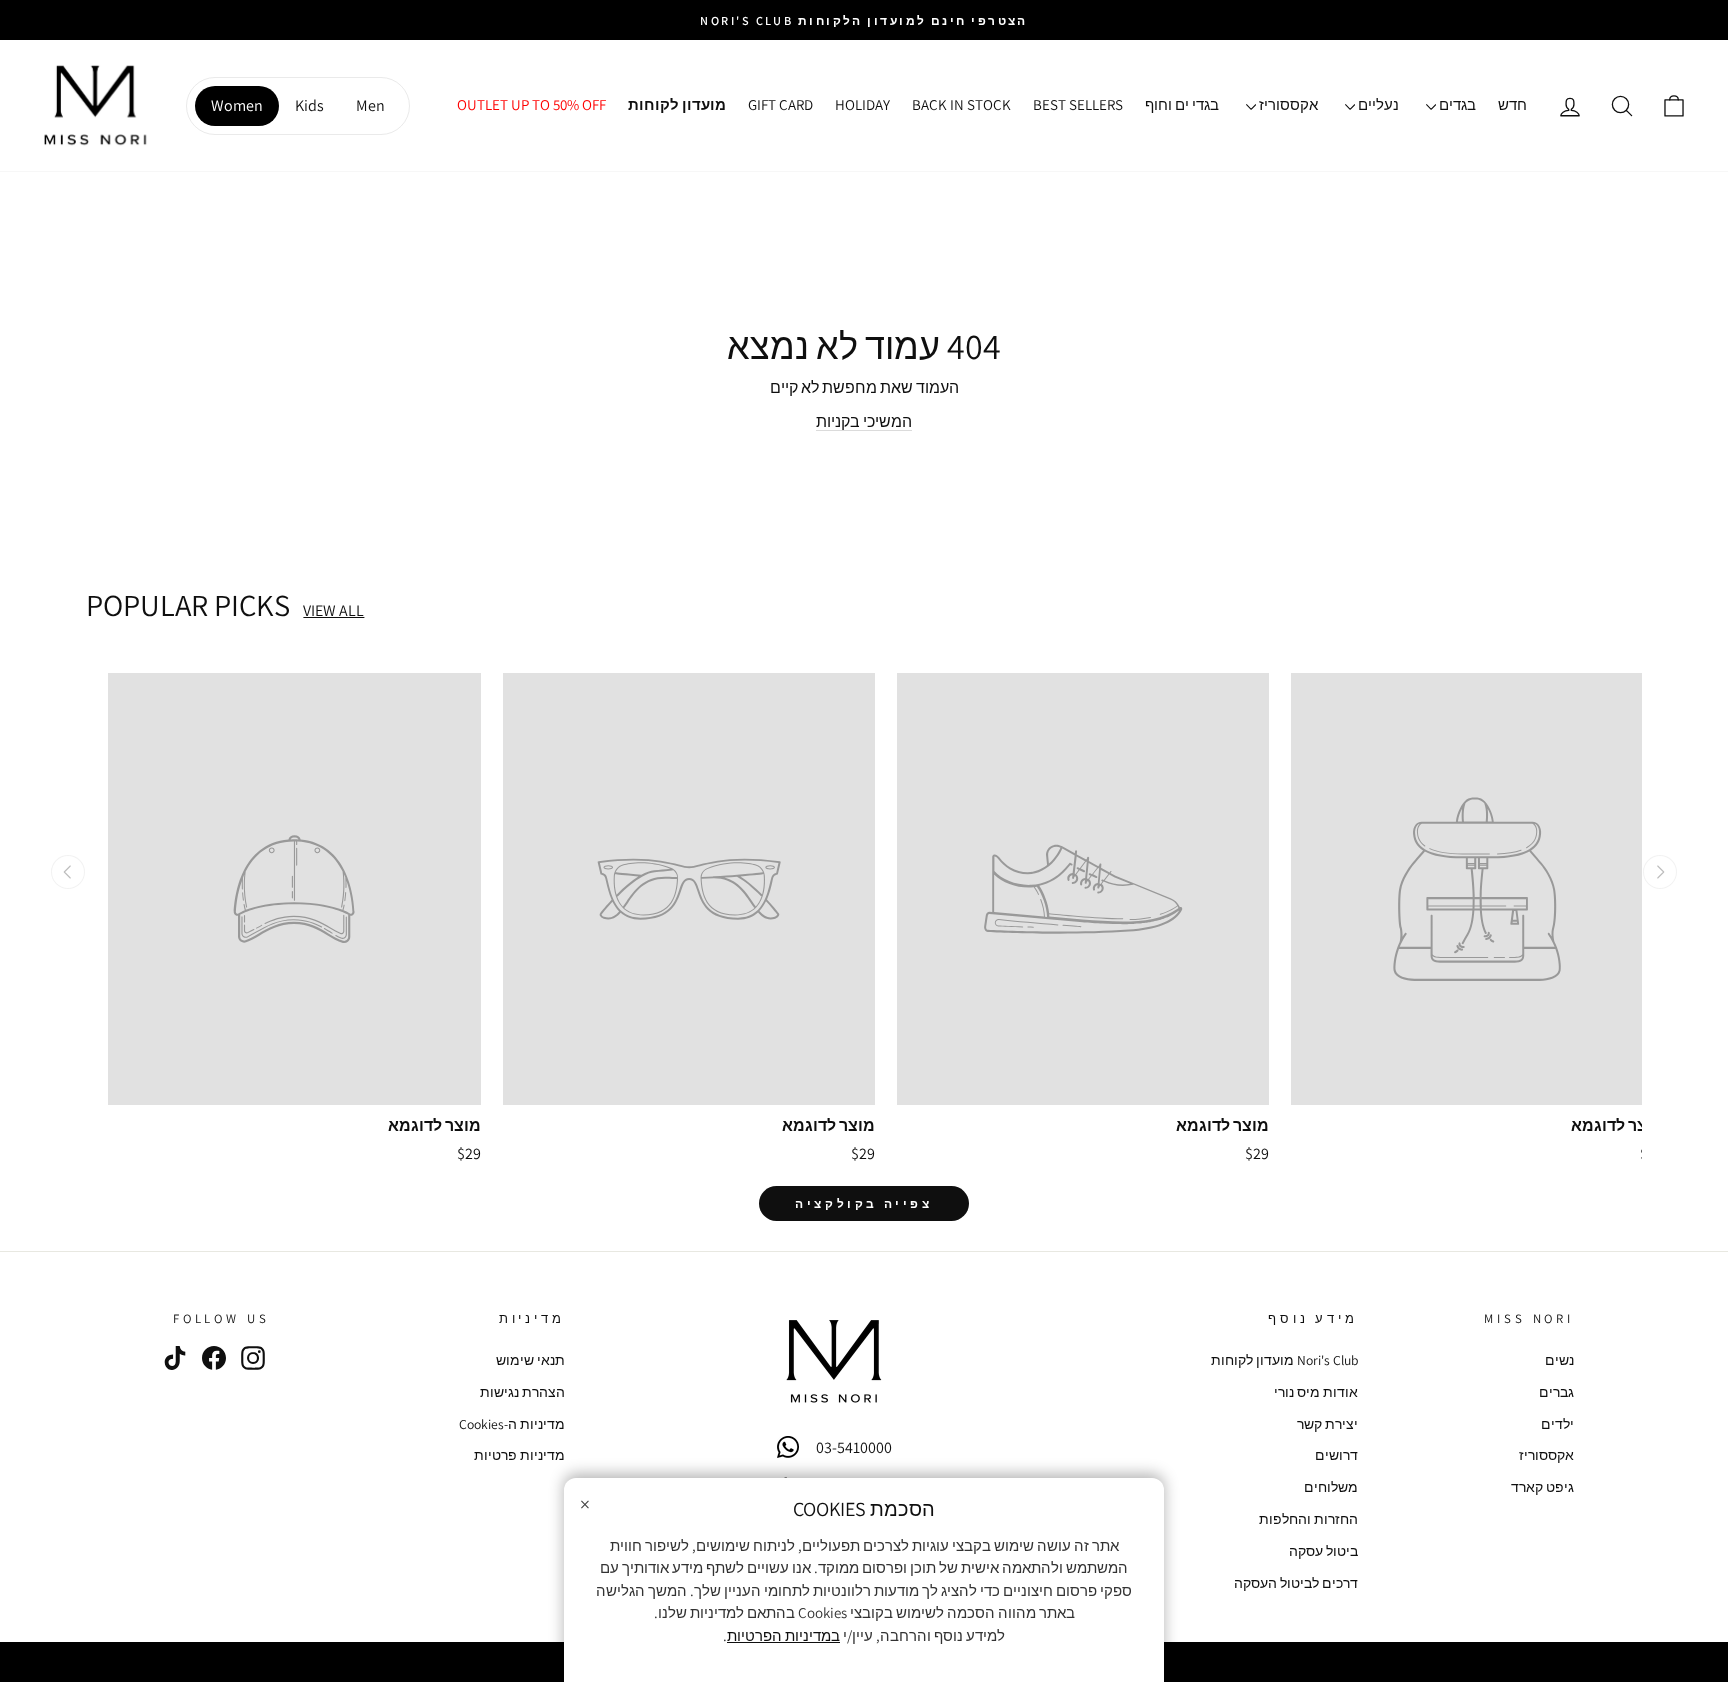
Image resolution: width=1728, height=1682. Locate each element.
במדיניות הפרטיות (783, 1635)
